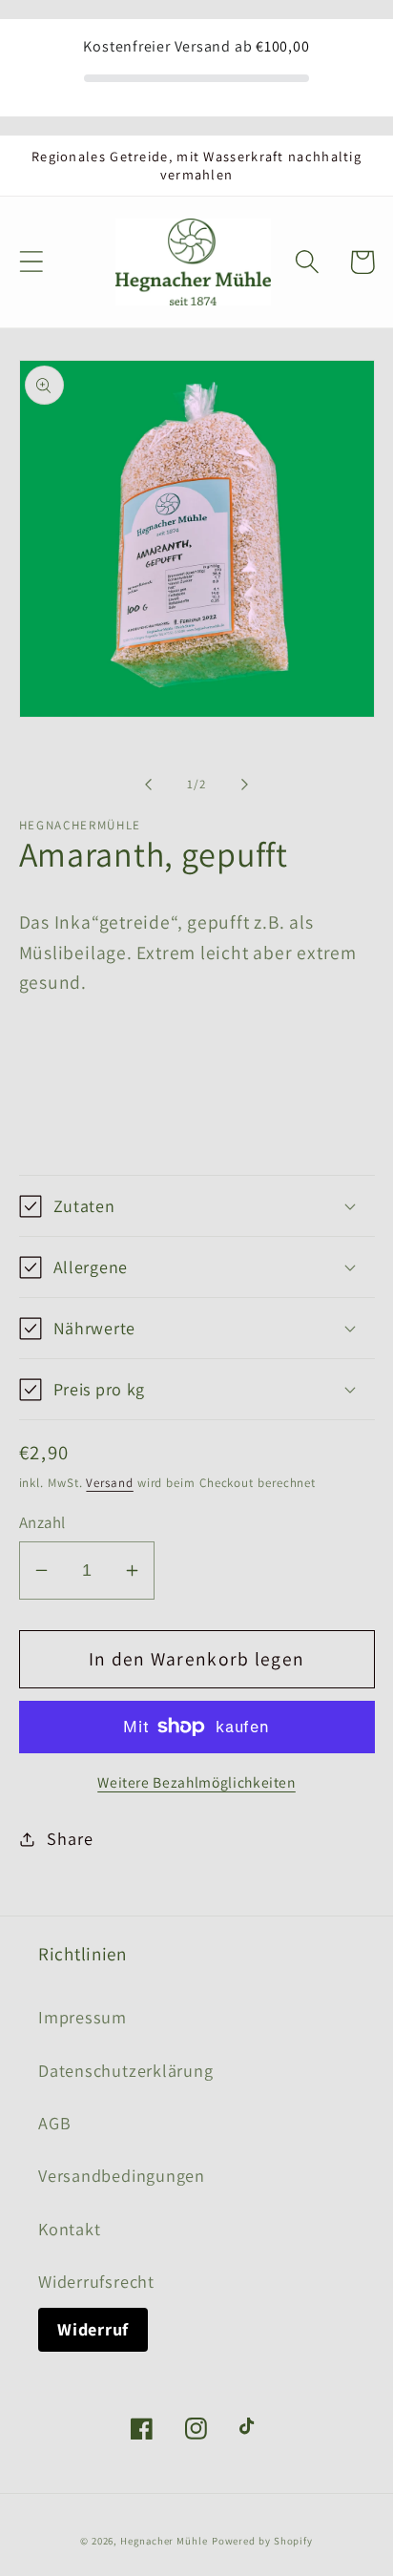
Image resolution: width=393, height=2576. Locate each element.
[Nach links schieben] (148, 785)
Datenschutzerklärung (126, 2070)
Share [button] (70, 1838)
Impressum (83, 2017)
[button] (31, 262)
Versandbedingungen (122, 2175)
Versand (109, 1483)
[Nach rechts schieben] (245, 785)
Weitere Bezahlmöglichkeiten (196, 1782)
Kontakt (69, 2229)
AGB (54, 2123)
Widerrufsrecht (96, 2281)
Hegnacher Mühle (164, 2541)
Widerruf (93, 2329)
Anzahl (42, 1522)
